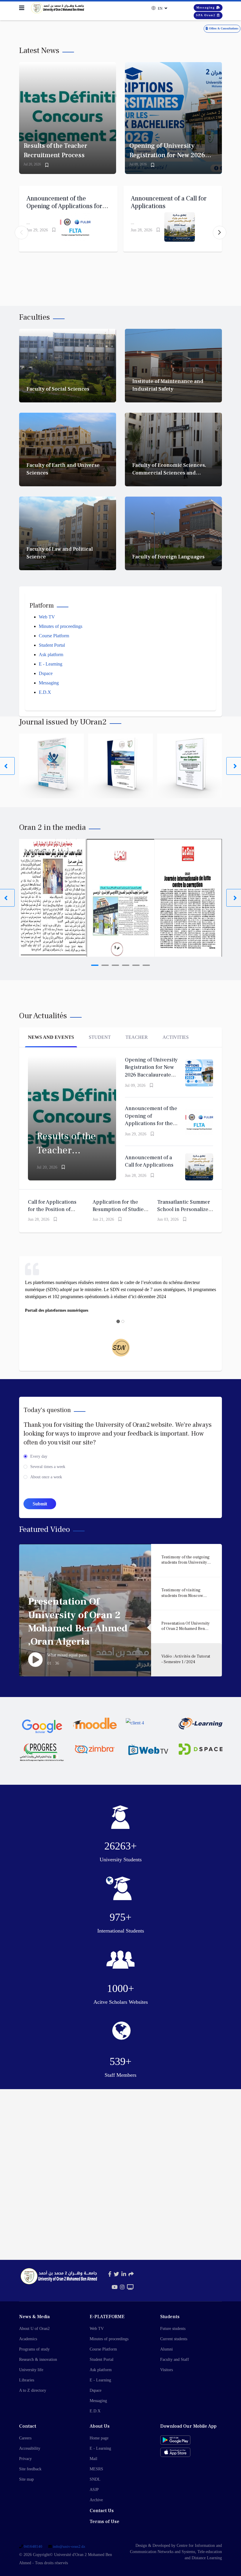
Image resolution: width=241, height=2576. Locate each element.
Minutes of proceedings (61, 626)
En (160, 9)
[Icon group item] (110, 2274)
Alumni (166, 2349)
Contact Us (102, 2511)
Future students (173, 2329)
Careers (25, 2438)
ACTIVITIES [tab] (176, 1037)
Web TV (47, 617)
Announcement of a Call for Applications (169, 202)
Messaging (206, 8)
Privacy (25, 2459)
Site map (26, 2479)
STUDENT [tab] (100, 1037)
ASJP (94, 2490)
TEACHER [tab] (137, 1037)
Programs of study (34, 2349)
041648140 (33, 2547)
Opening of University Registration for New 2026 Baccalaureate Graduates (167, 155)
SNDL (95, 2479)
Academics (28, 2339)
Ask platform (51, 655)
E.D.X (45, 692)
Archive (96, 2500)
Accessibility (30, 2448)
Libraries (27, 2380)
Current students (174, 2339)
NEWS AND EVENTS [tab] (51, 1037)
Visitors (166, 2370)
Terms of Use (104, 2522)
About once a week (46, 1477)
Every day (39, 1456)
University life (31, 2370)
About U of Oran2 (34, 2329)
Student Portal (52, 645)
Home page (99, 2438)
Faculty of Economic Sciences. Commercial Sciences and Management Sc (169, 473)
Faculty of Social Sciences (58, 389)
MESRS (96, 2469)
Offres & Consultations (223, 28)
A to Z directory (33, 2390)
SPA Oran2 (206, 15)
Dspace (46, 673)
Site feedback (30, 2469)
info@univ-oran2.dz (69, 2547)
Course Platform (54, 636)
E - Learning (51, 664)
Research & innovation (38, 2359)
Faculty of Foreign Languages (168, 557)
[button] (220, 233)
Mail (93, 2459)
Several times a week (48, 1467)
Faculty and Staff (175, 2359)
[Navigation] (22, 8)
